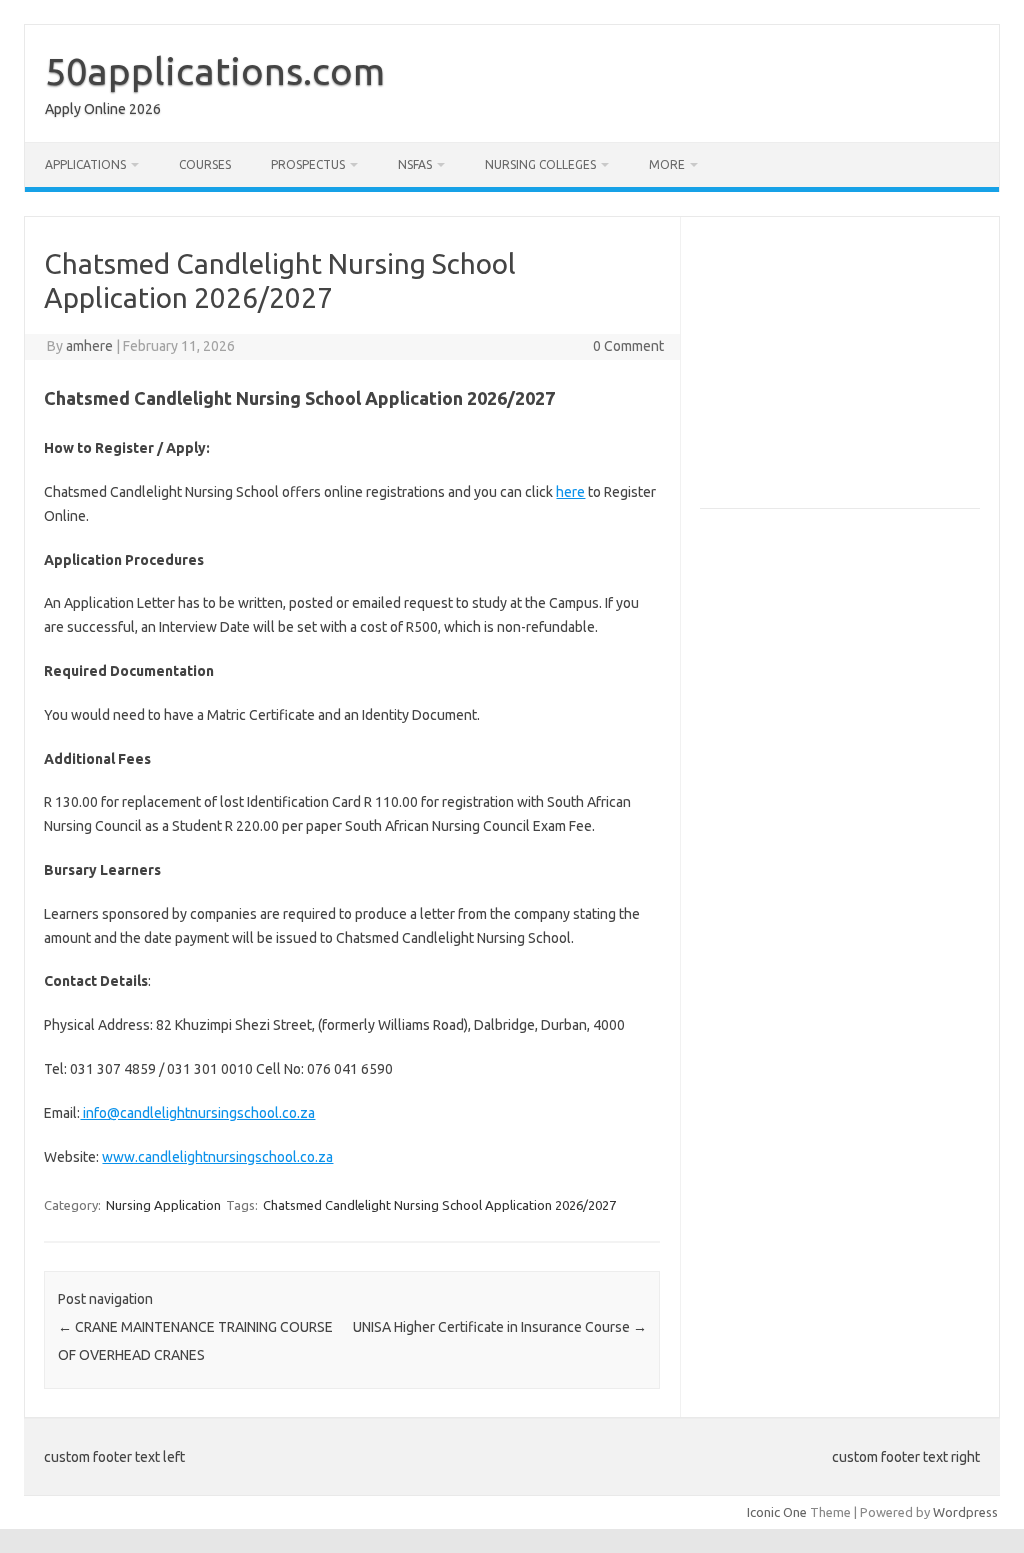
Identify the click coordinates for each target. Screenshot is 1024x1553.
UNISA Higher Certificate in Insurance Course (500, 1327)
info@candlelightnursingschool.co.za (197, 1113)
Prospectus (308, 164)
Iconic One (777, 1512)
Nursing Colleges (540, 164)
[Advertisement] (862, 371)
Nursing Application (163, 1205)
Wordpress (965, 1512)
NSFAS (415, 164)
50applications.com (215, 71)
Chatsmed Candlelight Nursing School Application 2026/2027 (439, 1205)
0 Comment (628, 346)
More (667, 164)
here (570, 492)
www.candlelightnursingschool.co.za (217, 1157)
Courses (205, 164)
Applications (85, 164)
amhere (89, 346)
